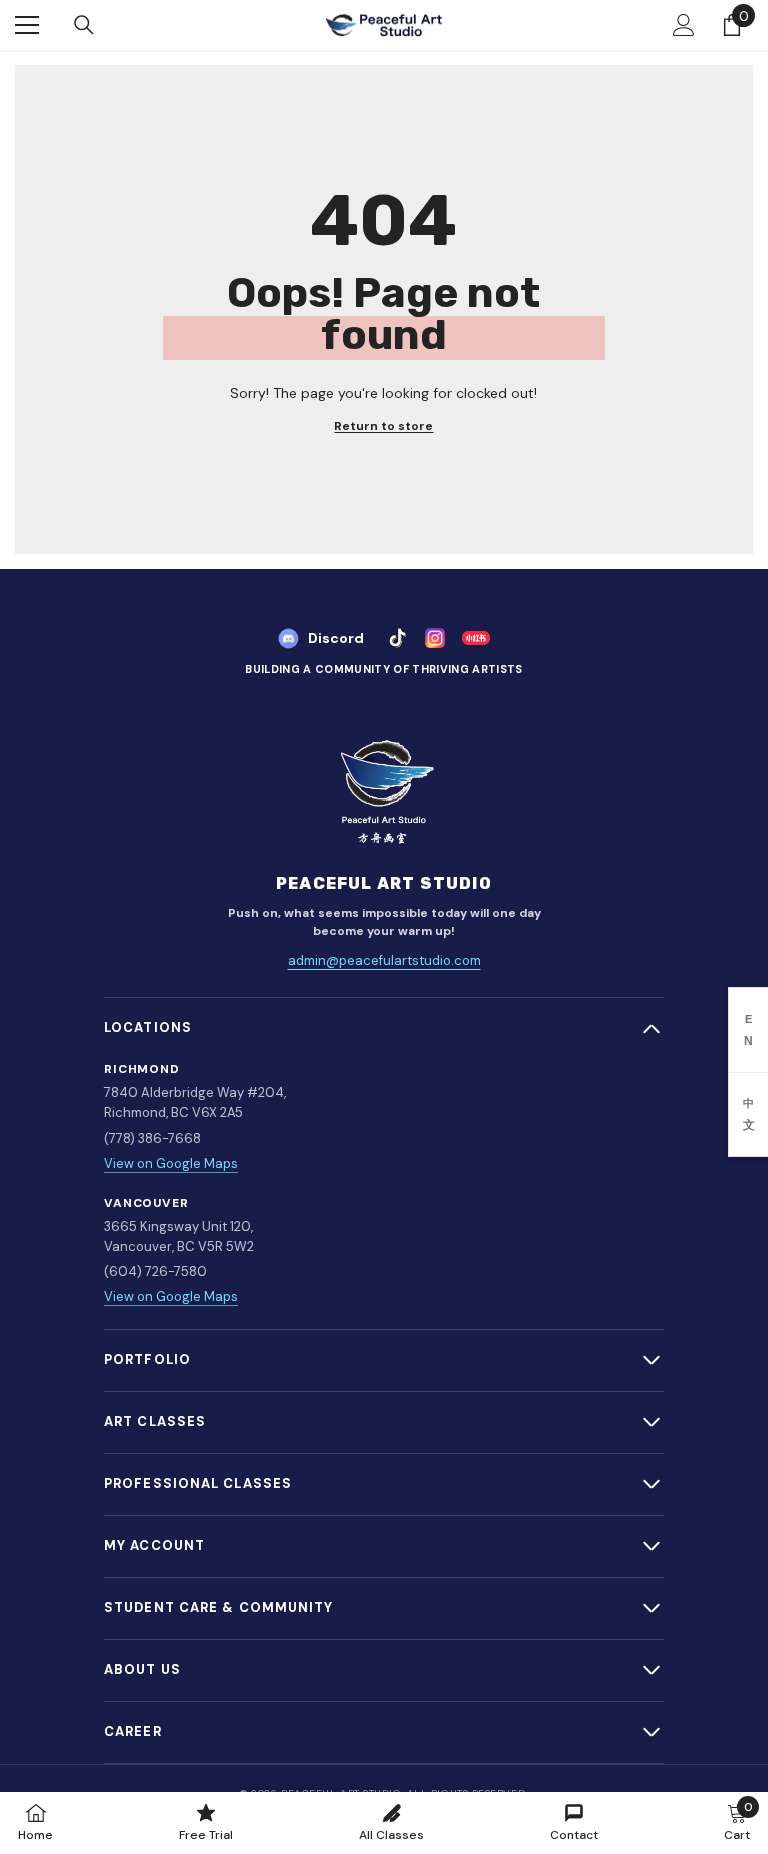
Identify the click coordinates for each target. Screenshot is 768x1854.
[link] (737, 1822)
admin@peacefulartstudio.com (384, 960)
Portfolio (147, 1359)
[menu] (27, 25)
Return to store (383, 426)
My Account (154, 1545)
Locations (148, 1027)
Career (133, 1731)
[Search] (84, 25)
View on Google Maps (171, 1163)
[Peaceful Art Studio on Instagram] (435, 638)
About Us (142, 1669)
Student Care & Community (219, 1607)
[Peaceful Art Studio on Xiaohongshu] (475, 638)
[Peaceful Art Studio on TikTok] (398, 638)
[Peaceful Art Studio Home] (384, 793)
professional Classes (198, 1483)
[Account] (684, 25)
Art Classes (155, 1421)
